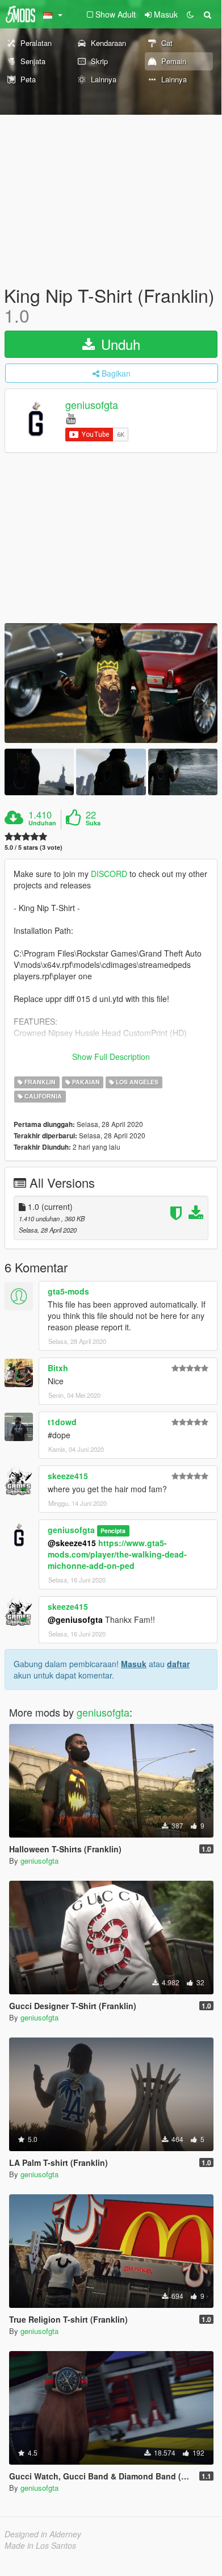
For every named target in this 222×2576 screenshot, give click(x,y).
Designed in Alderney (43, 2534)
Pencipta (113, 1531)
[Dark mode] (190, 14)
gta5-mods (68, 1291)
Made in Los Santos (40, 2545)
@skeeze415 (72, 1543)
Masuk (134, 1664)
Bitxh (58, 1368)
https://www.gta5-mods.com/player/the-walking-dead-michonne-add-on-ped (117, 1554)
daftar (178, 1664)
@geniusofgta (75, 1619)
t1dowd (62, 1422)
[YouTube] (71, 418)
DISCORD (109, 874)
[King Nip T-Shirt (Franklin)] (111, 683)
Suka (93, 823)
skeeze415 (68, 1476)
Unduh (119, 344)
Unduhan (42, 823)
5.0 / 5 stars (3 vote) (33, 847)
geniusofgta (92, 405)
